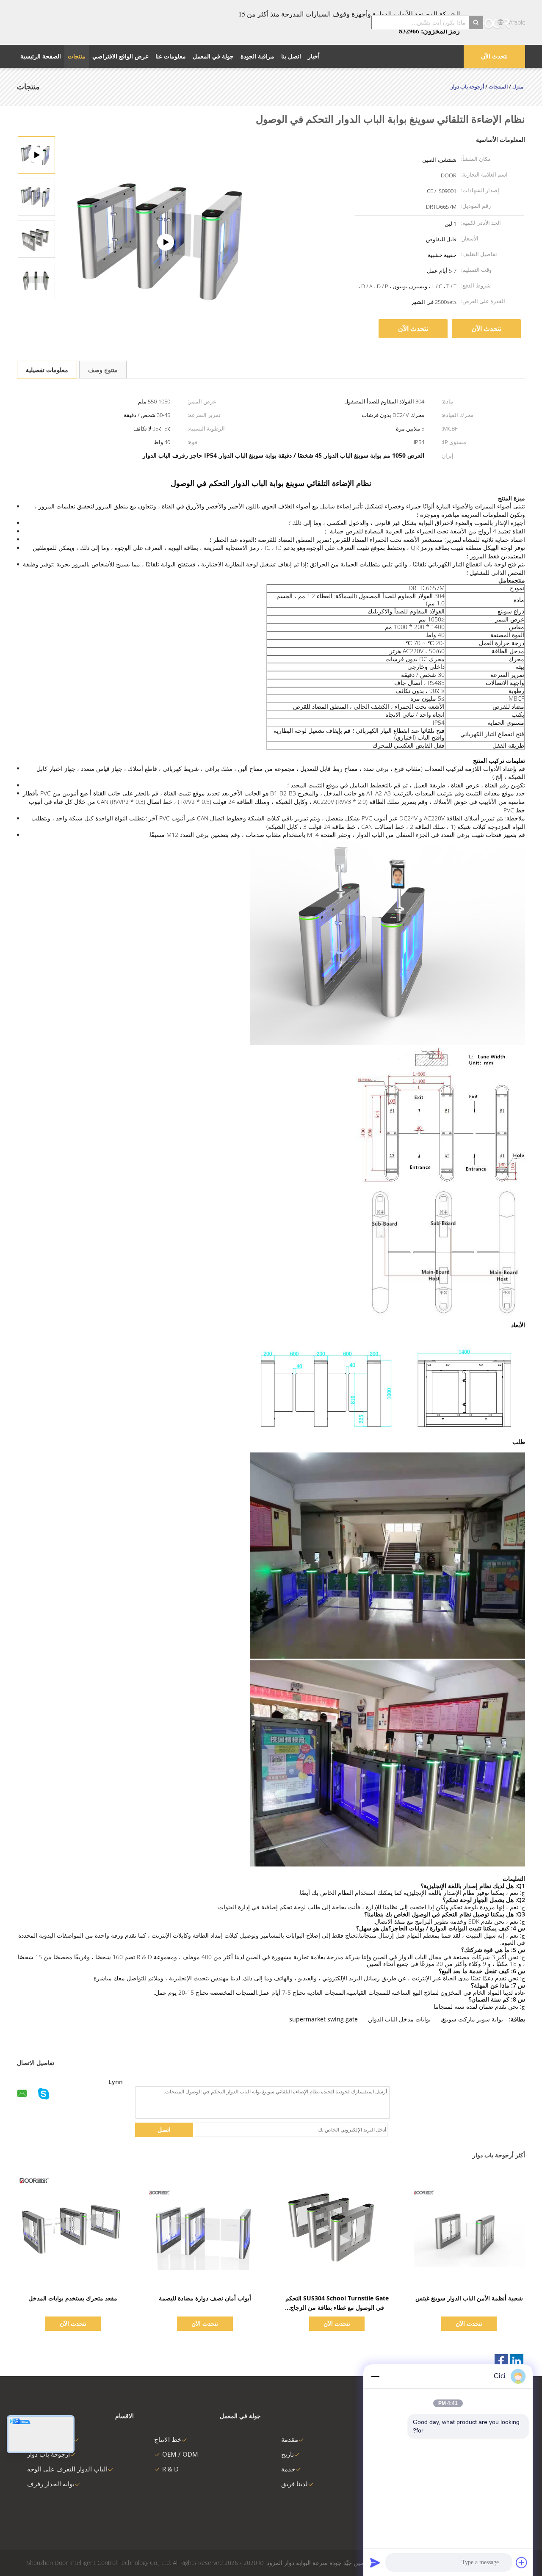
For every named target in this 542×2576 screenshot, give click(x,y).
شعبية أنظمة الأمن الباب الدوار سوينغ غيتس (469, 2298)
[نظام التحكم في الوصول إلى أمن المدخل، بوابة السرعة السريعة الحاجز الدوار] (166, 242)
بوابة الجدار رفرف (51, 2484)
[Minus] (375, 2376)
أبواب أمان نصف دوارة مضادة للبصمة (205, 2298)
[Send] (375, 2562)
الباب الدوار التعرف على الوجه (67, 2469)
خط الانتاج (168, 2439)
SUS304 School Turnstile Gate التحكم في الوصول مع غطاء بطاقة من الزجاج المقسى (337, 2307)
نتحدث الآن (494, 56)
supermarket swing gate (324, 2019)
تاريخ (288, 2454)
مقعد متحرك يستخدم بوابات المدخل (73, 2298)
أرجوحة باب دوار (48, 2454)
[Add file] (522, 2562)
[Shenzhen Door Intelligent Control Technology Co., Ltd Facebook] (501, 2361)
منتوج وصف (103, 370)
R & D (170, 2469)
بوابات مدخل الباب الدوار (400, 2019)
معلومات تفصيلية (47, 370)
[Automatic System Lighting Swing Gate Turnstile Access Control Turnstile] (36, 197)
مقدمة (290, 2439)
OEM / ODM (180, 2454)
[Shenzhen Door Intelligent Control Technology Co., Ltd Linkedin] (517, 2361)
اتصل (164, 2130)
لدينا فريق (295, 2484)
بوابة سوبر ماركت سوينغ (473, 2019)
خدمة (288, 2469)
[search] (476, 22)
